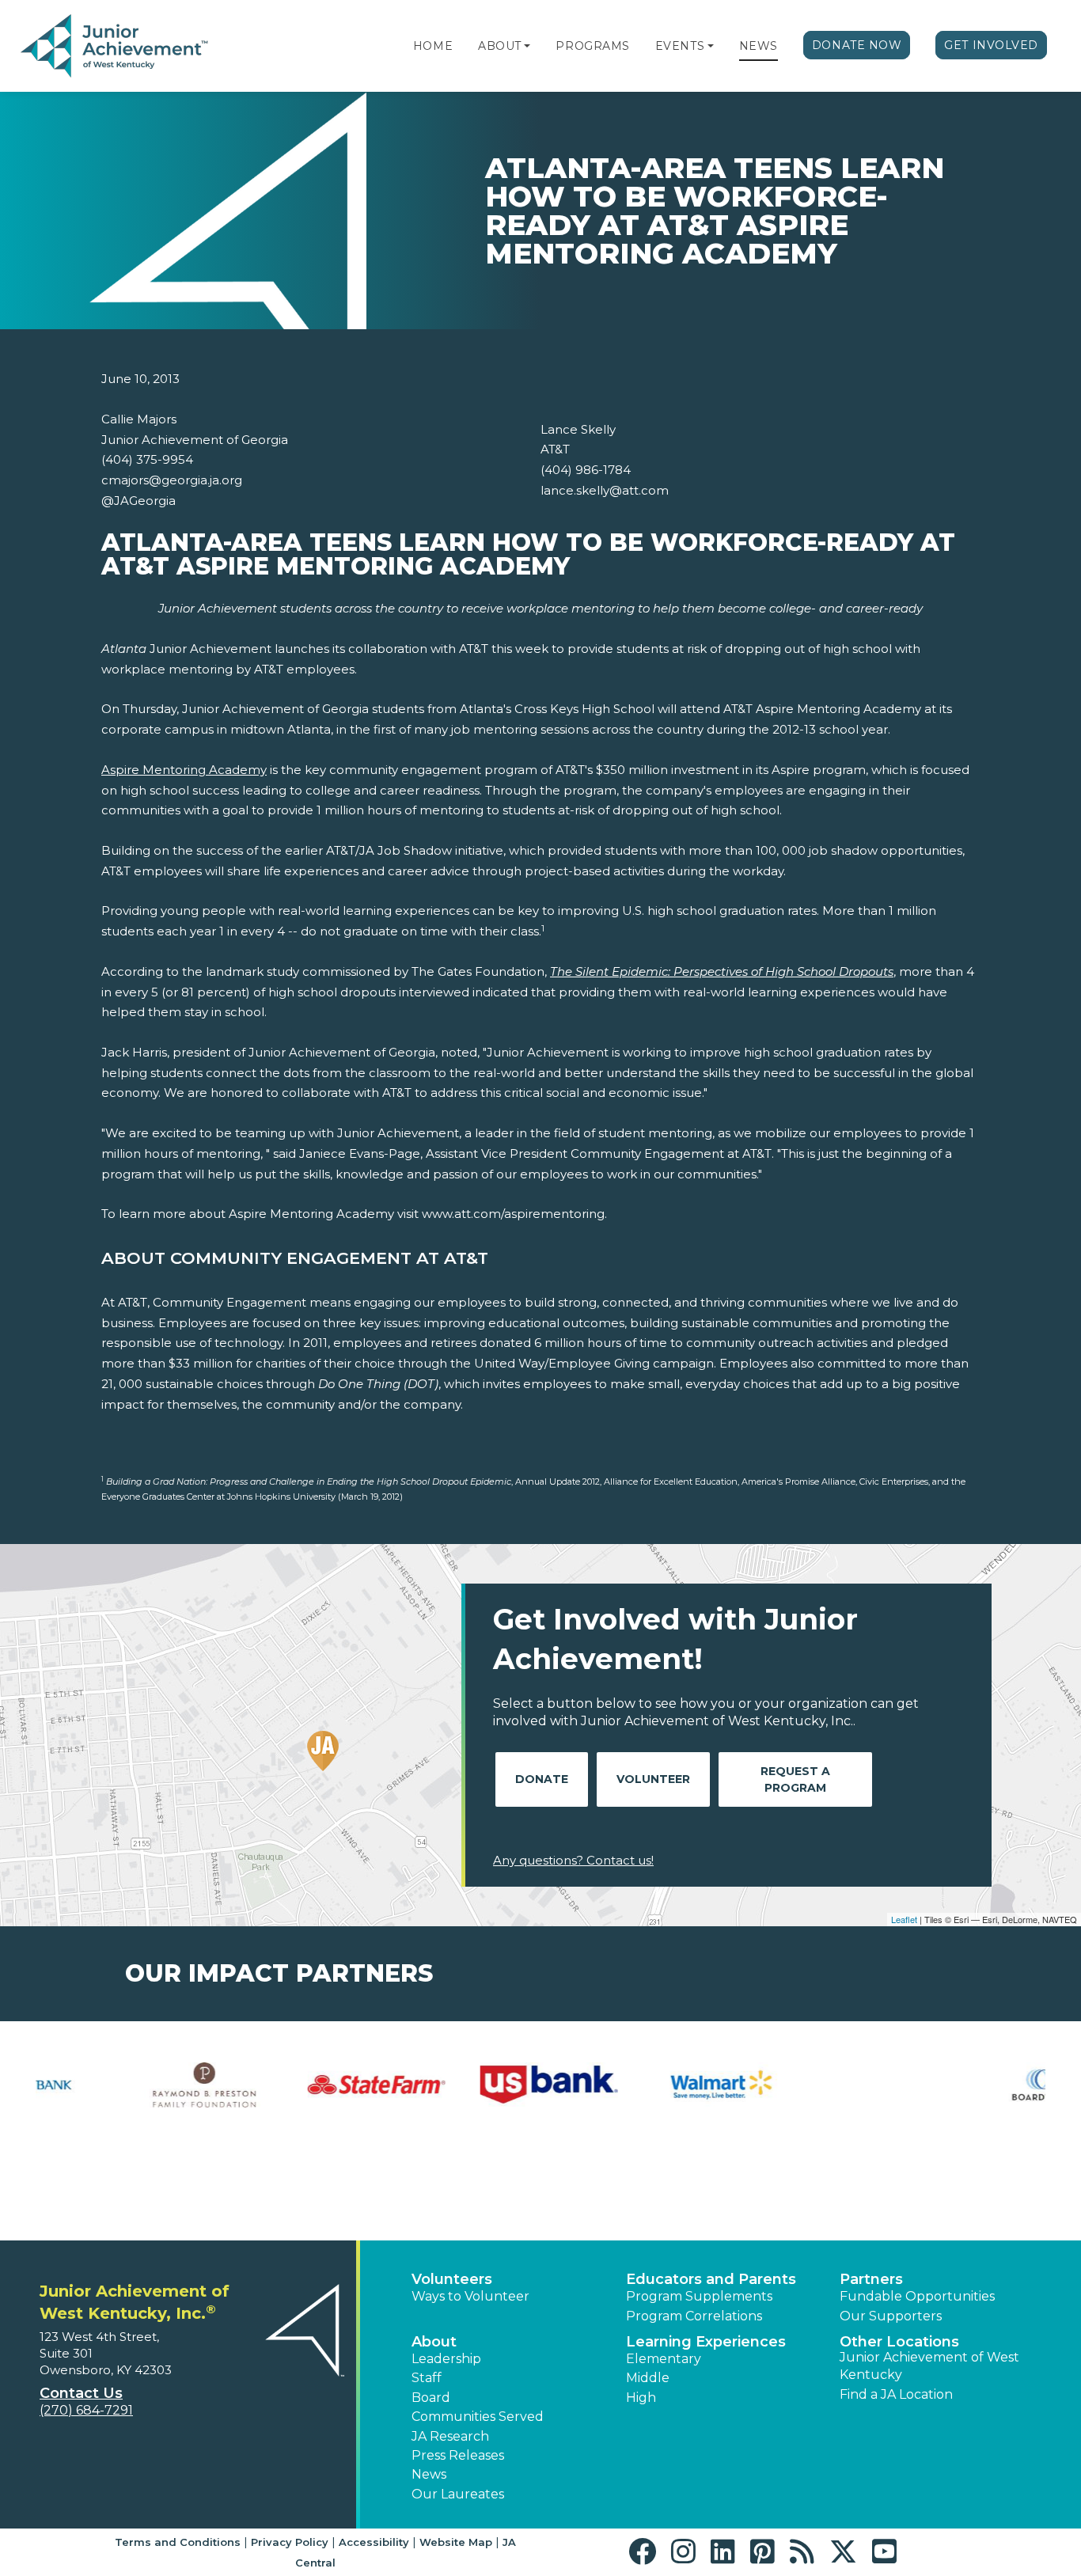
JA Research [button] (450, 2436)
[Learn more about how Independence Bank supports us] (627, 2085)
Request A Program (795, 1779)
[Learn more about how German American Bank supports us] (454, 2085)
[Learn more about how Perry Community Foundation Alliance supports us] (971, 2085)
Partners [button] (871, 2279)
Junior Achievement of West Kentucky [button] (929, 2366)
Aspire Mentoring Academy (184, 770)
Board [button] (431, 2398)
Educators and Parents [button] (711, 2279)
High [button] (641, 2398)
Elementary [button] (664, 2359)
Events (680, 46)
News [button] (429, 2474)
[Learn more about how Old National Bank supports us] (799, 2073)
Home (433, 46)
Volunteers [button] (452, 2279)
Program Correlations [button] (694, 2316)
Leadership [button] (446, 2359)
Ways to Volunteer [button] (470, 2296)
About (500, 46)
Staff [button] (427, 2378)
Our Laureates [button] (458, 2494)
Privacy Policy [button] (290, 2542)
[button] (527, 46)
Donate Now (857, 45)
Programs (592, 46)
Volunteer (653, 1779)
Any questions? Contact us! (573, 1860)
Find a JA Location (896, 2394)
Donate (542, 1779)
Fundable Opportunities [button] (917, 2296)
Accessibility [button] (374, 2542)
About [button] (434, 2342)
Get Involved (991, 45)
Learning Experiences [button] (706, 2342)
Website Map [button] (456, 2542)
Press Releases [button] (458, 2455)
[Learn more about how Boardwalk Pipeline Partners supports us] (110, 2085)
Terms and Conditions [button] (178, 2542)
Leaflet (904, 1919)
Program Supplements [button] (699, 2296)
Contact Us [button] (81, 2393)
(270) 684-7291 (86, 2410)
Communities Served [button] (478, 2417)
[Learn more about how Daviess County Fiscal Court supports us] (283, 2131)
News (759, 46)
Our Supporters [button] (891, 2316)
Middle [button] (648, 2378)
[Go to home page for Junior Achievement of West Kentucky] (116, 47)
